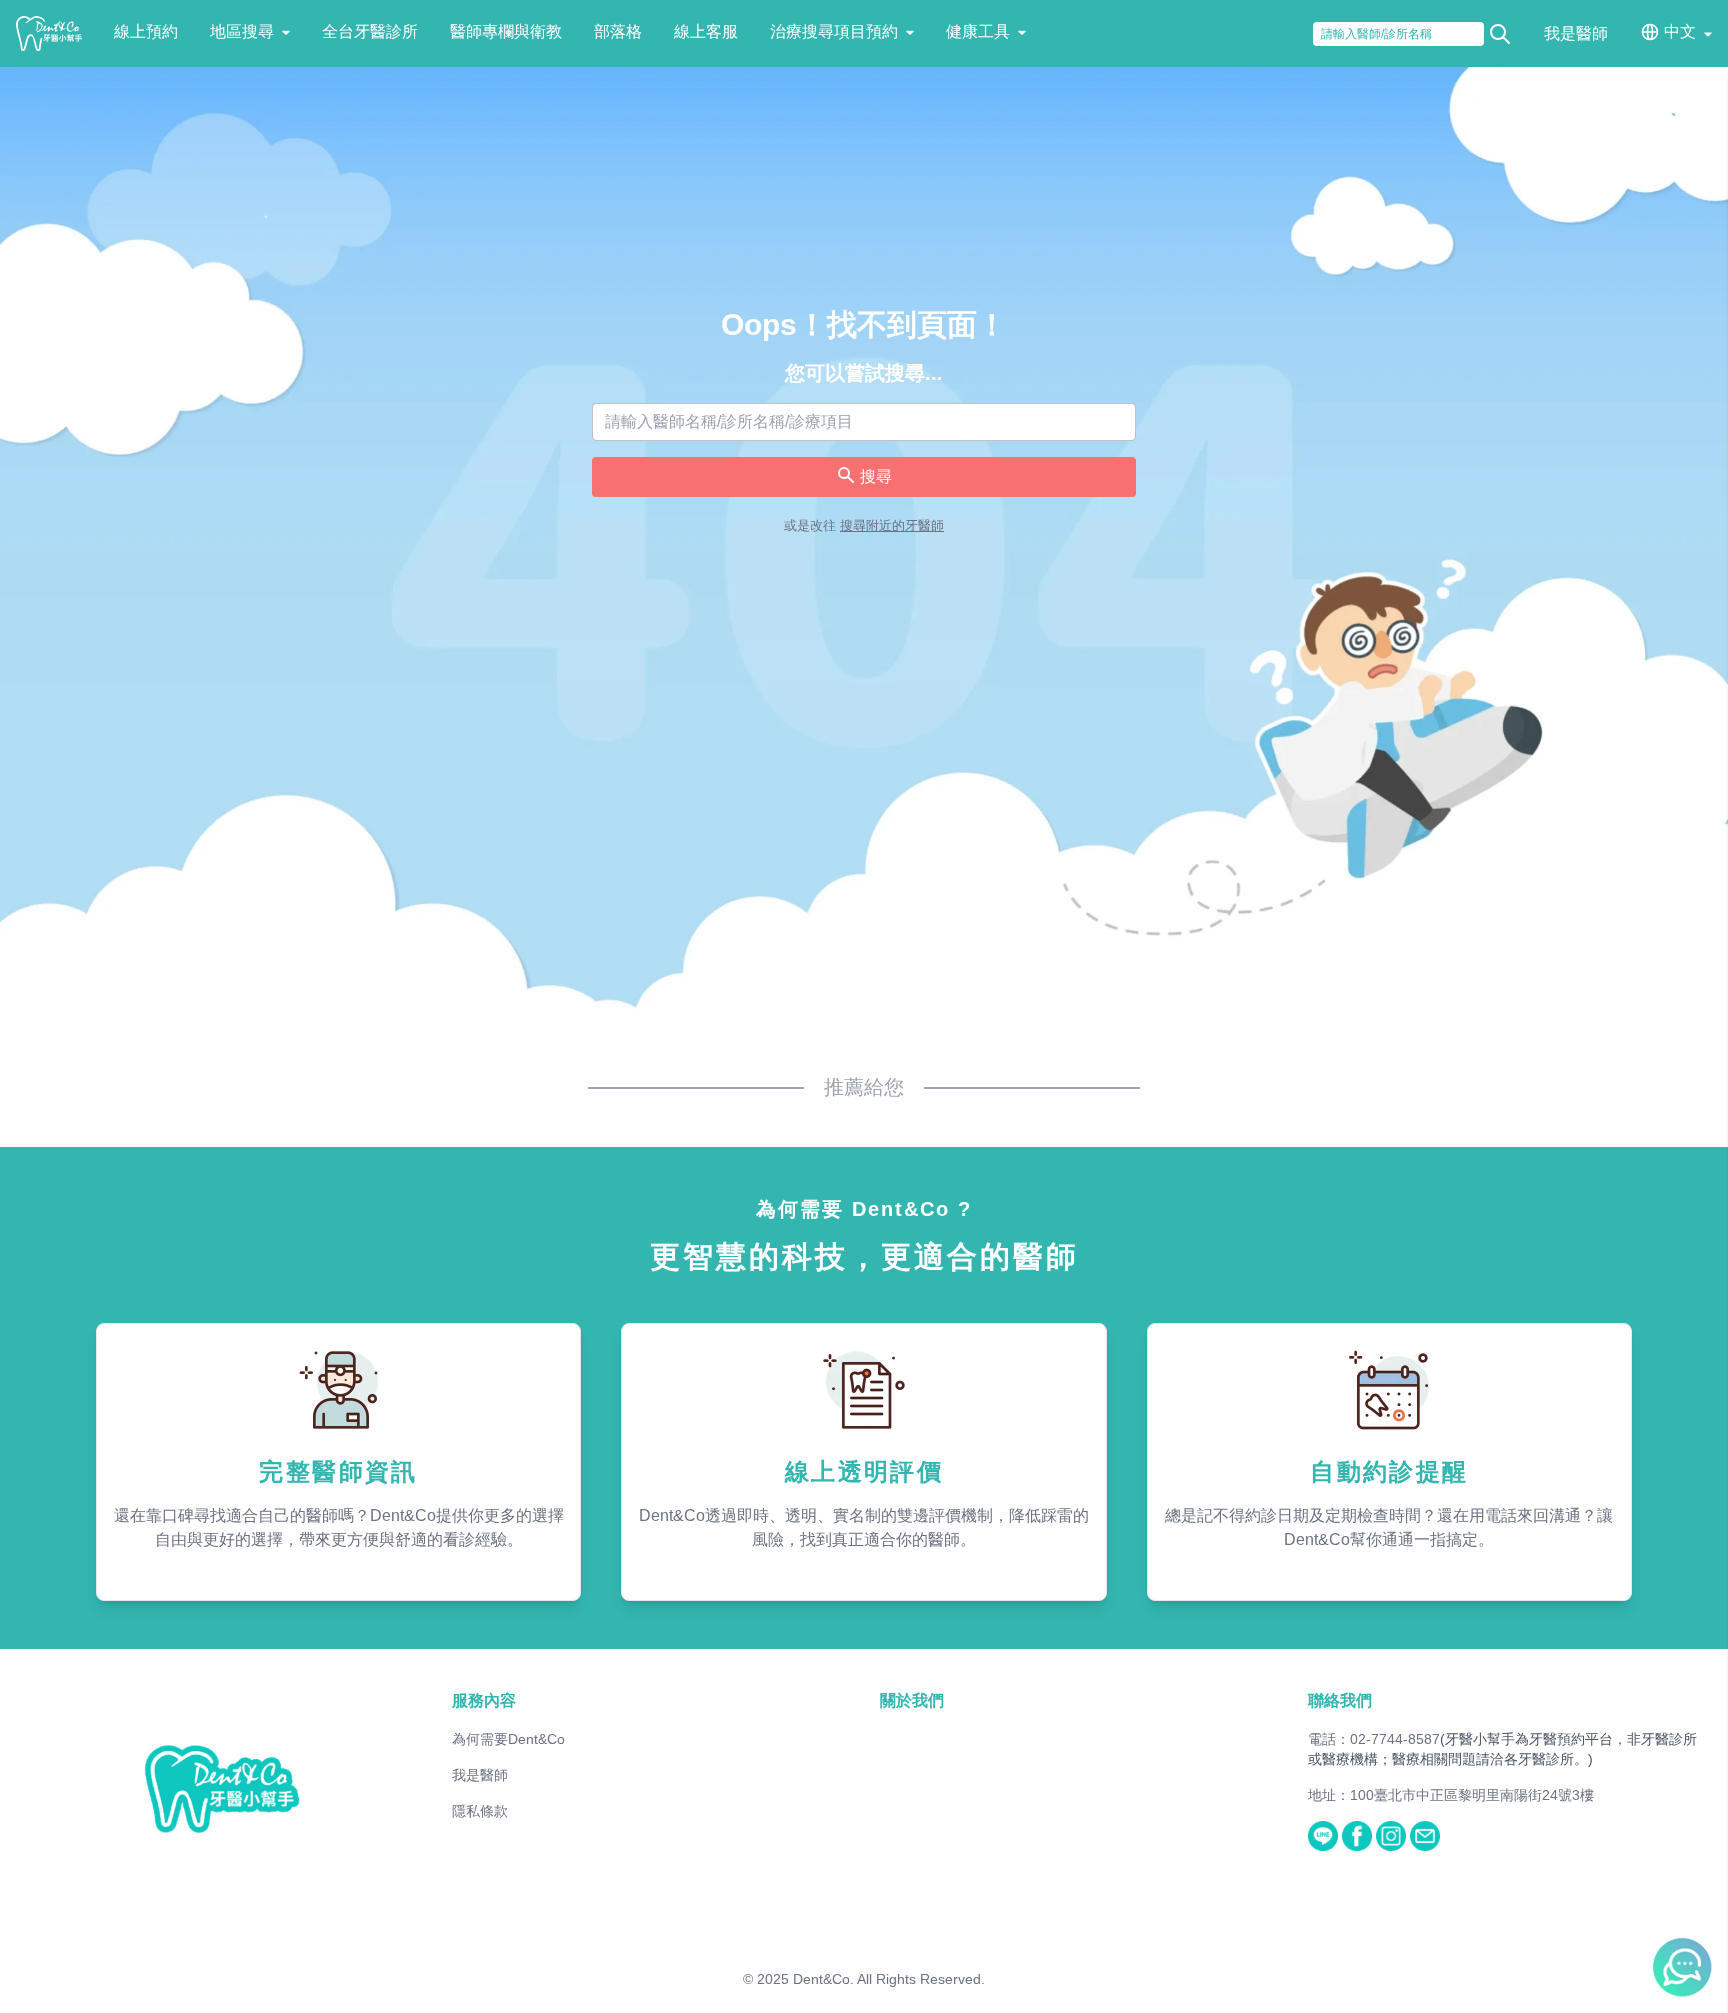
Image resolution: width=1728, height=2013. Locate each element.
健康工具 (978, 31)
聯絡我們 (1340, 1700)
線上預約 (146, 31)
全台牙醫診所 (370, 31)
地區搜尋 (242, 31)
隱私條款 (480, 1811)
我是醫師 (1576, 33)
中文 (1680, 31)
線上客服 (706, 31)
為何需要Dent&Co (508, 1739)
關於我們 (912, 1700)
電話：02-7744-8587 (1374, 1739)
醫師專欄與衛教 (506, 31)
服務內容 (484, 1700)
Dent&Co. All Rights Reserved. (889, 1979)
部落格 (618, 31)
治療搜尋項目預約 (834, 31)
